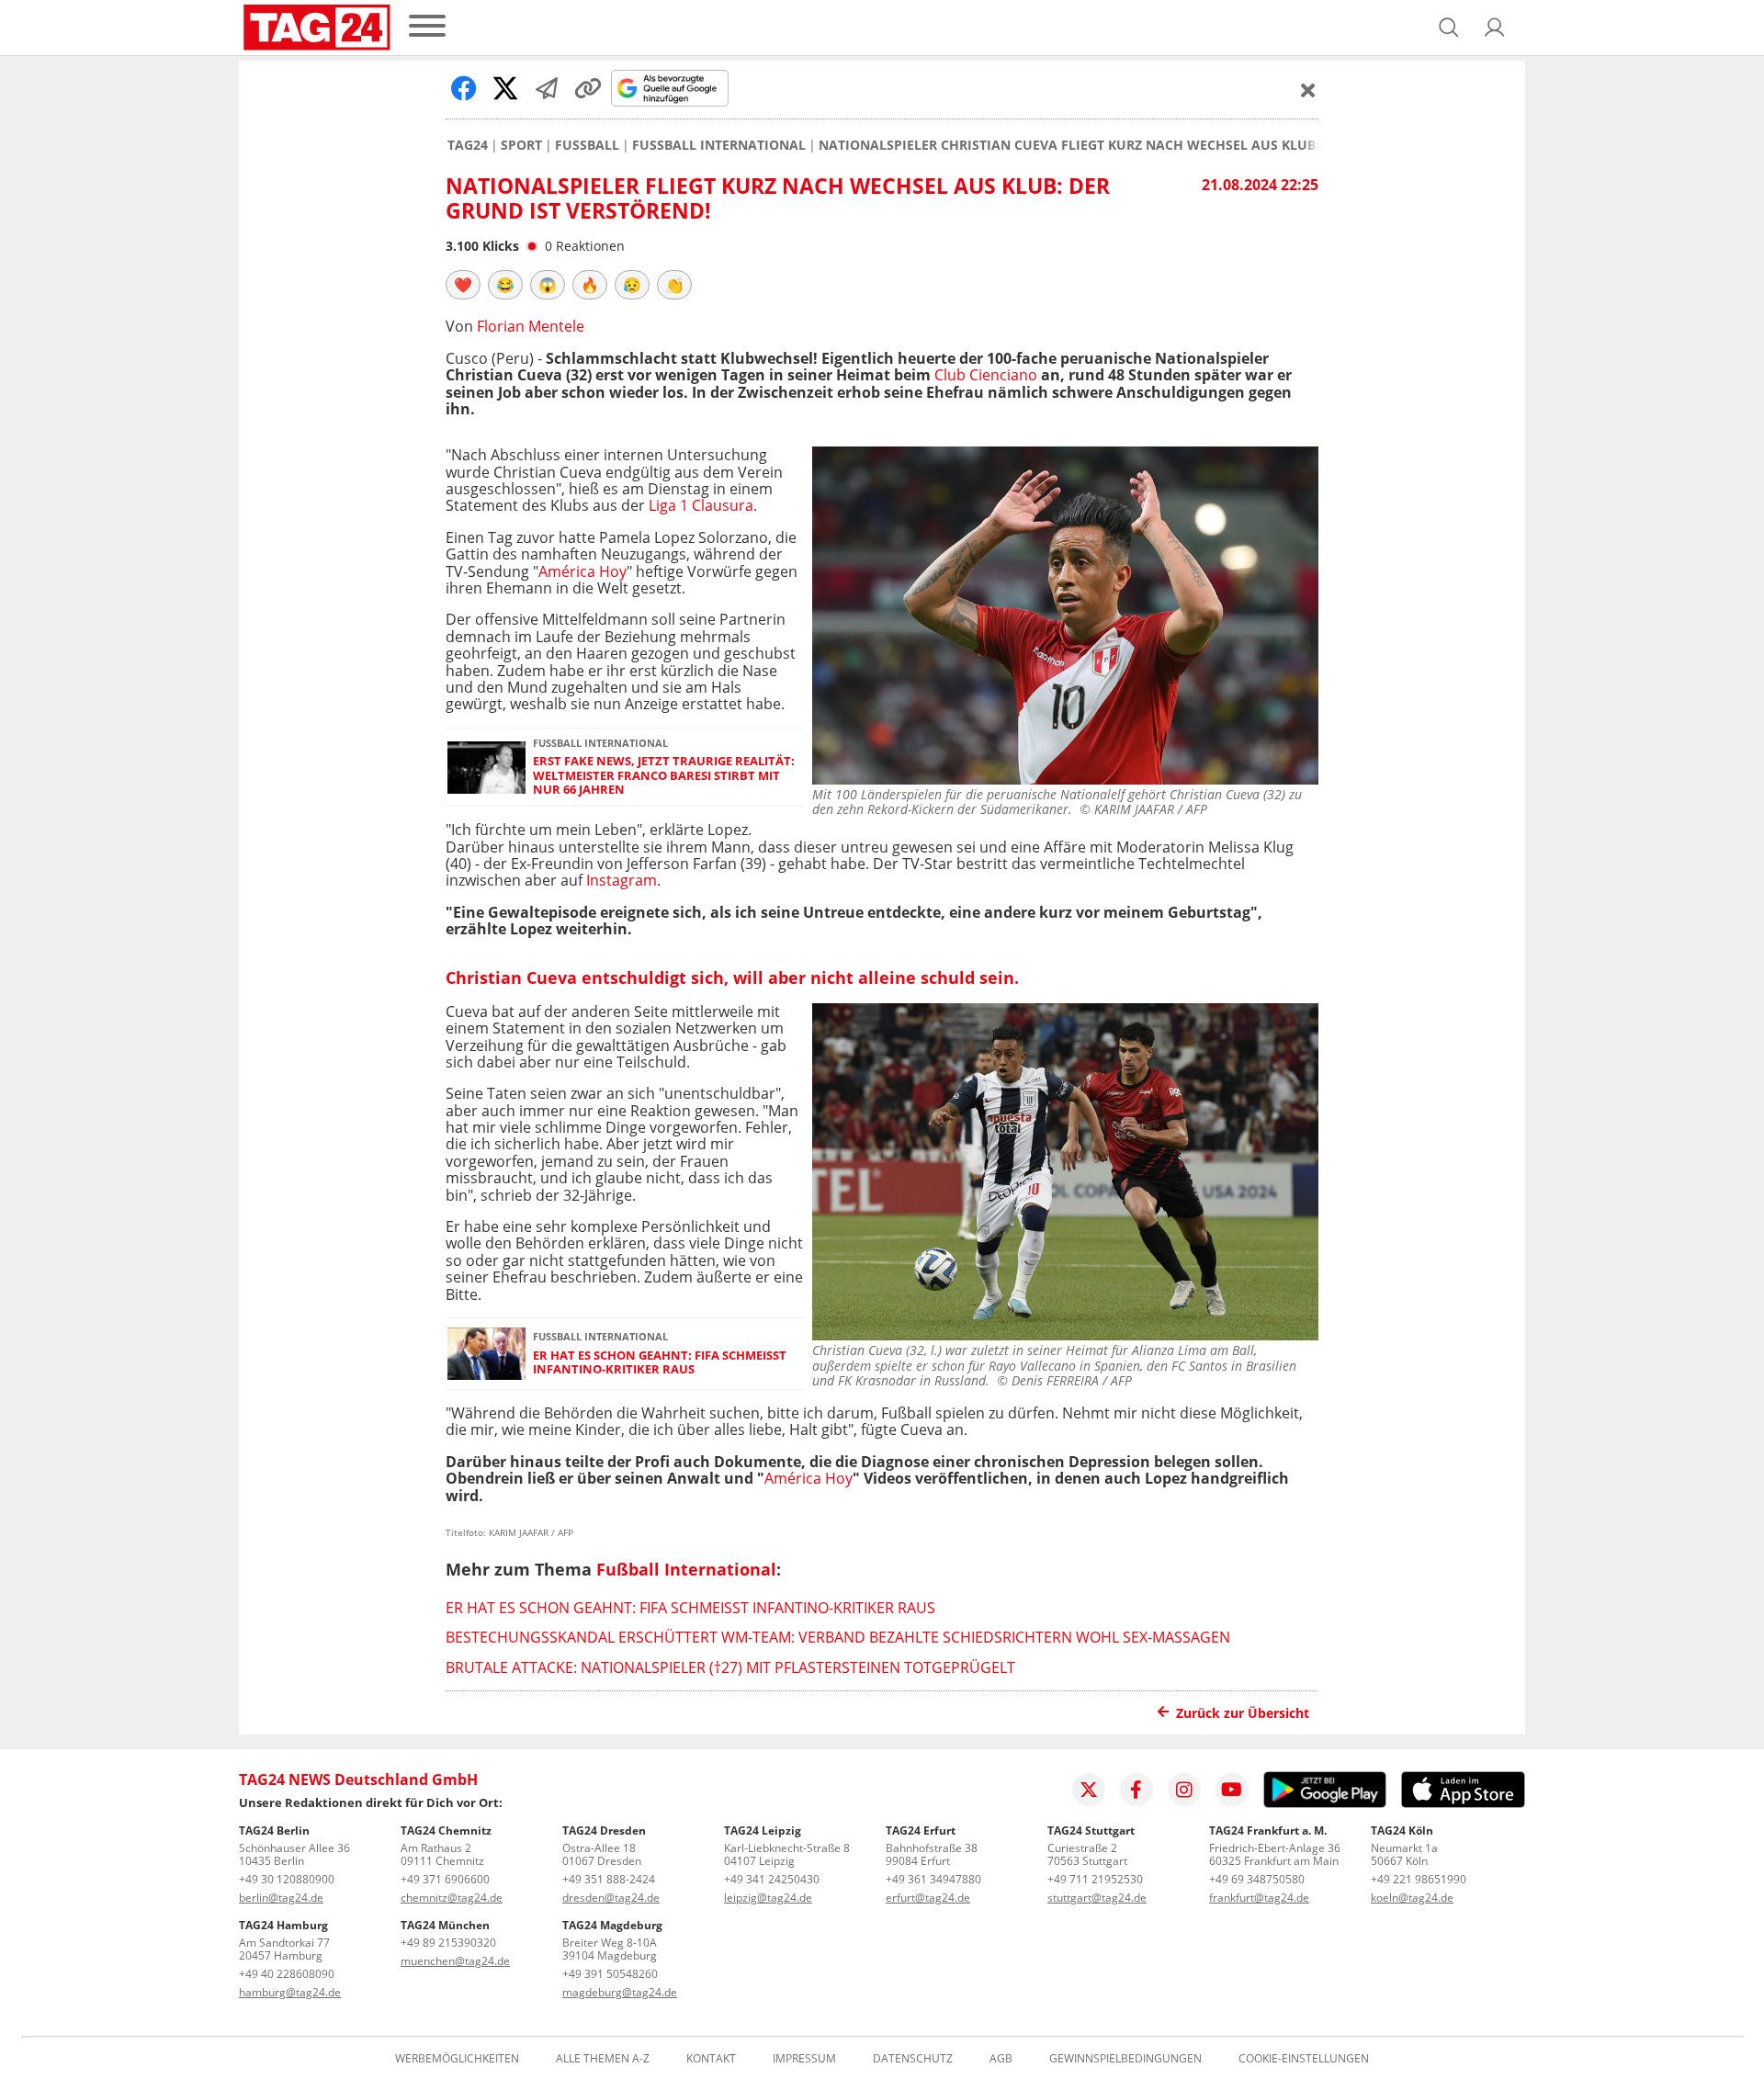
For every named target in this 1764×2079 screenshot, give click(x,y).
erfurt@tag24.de (928, 1898)
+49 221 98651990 (1419, 1879)
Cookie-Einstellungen (1304, 2059)
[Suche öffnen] (1449, 28)
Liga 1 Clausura (701, 505)
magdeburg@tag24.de (620, 1992)
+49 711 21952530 (1095, 1879)
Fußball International (719, 145)
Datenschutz (913, 2059)
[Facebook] (1136, 1790)
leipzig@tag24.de (768, 1898)
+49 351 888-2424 (609, 1879)
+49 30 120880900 (287, 1879)
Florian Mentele (531, 326)
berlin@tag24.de (281, 1898)
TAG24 (468, 145)
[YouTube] (1232, 1790)
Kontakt (711, 2059)
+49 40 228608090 (287, 1974)
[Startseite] (317, 28)
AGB (1001, 2059)
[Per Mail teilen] (547, 88)
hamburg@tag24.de (290, 1992)
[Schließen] (1308, 90)
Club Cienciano (986, 375)
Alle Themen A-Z (603, 2059)
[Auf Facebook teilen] (464, 88)
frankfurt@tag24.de (1259, 1898)
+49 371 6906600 (445, 1879)
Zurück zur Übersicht (1243, 1713)
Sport (521, 145)
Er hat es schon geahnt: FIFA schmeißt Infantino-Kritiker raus (660, 1363)
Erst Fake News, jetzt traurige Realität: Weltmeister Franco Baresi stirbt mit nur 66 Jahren (664, 775)
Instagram (622, 880)
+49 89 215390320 (448, 1943)
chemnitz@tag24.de (452, 1898)
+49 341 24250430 (772, 1879)
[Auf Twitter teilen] (505, 88)
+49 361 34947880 (933, 1879)
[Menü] (427, 27)
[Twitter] (1089, 1790)
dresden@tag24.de (611, 1898)
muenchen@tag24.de (455, 1961)
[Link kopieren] (588, 88)
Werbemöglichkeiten (457, 2059)
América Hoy (582, 571)
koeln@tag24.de (1412, 1898)
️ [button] (463, 285)
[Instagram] (1184, 1790)
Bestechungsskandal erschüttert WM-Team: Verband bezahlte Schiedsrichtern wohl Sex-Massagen (838, 1637)
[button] (1495, 28)
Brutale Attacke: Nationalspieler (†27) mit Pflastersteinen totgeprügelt (730, 1667)
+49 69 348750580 (1257, 1879)
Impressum (804, 2059)
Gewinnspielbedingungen (1125, 2059)
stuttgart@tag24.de (1097, 1898)
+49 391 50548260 (610, 1974)
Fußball (587, 145)
